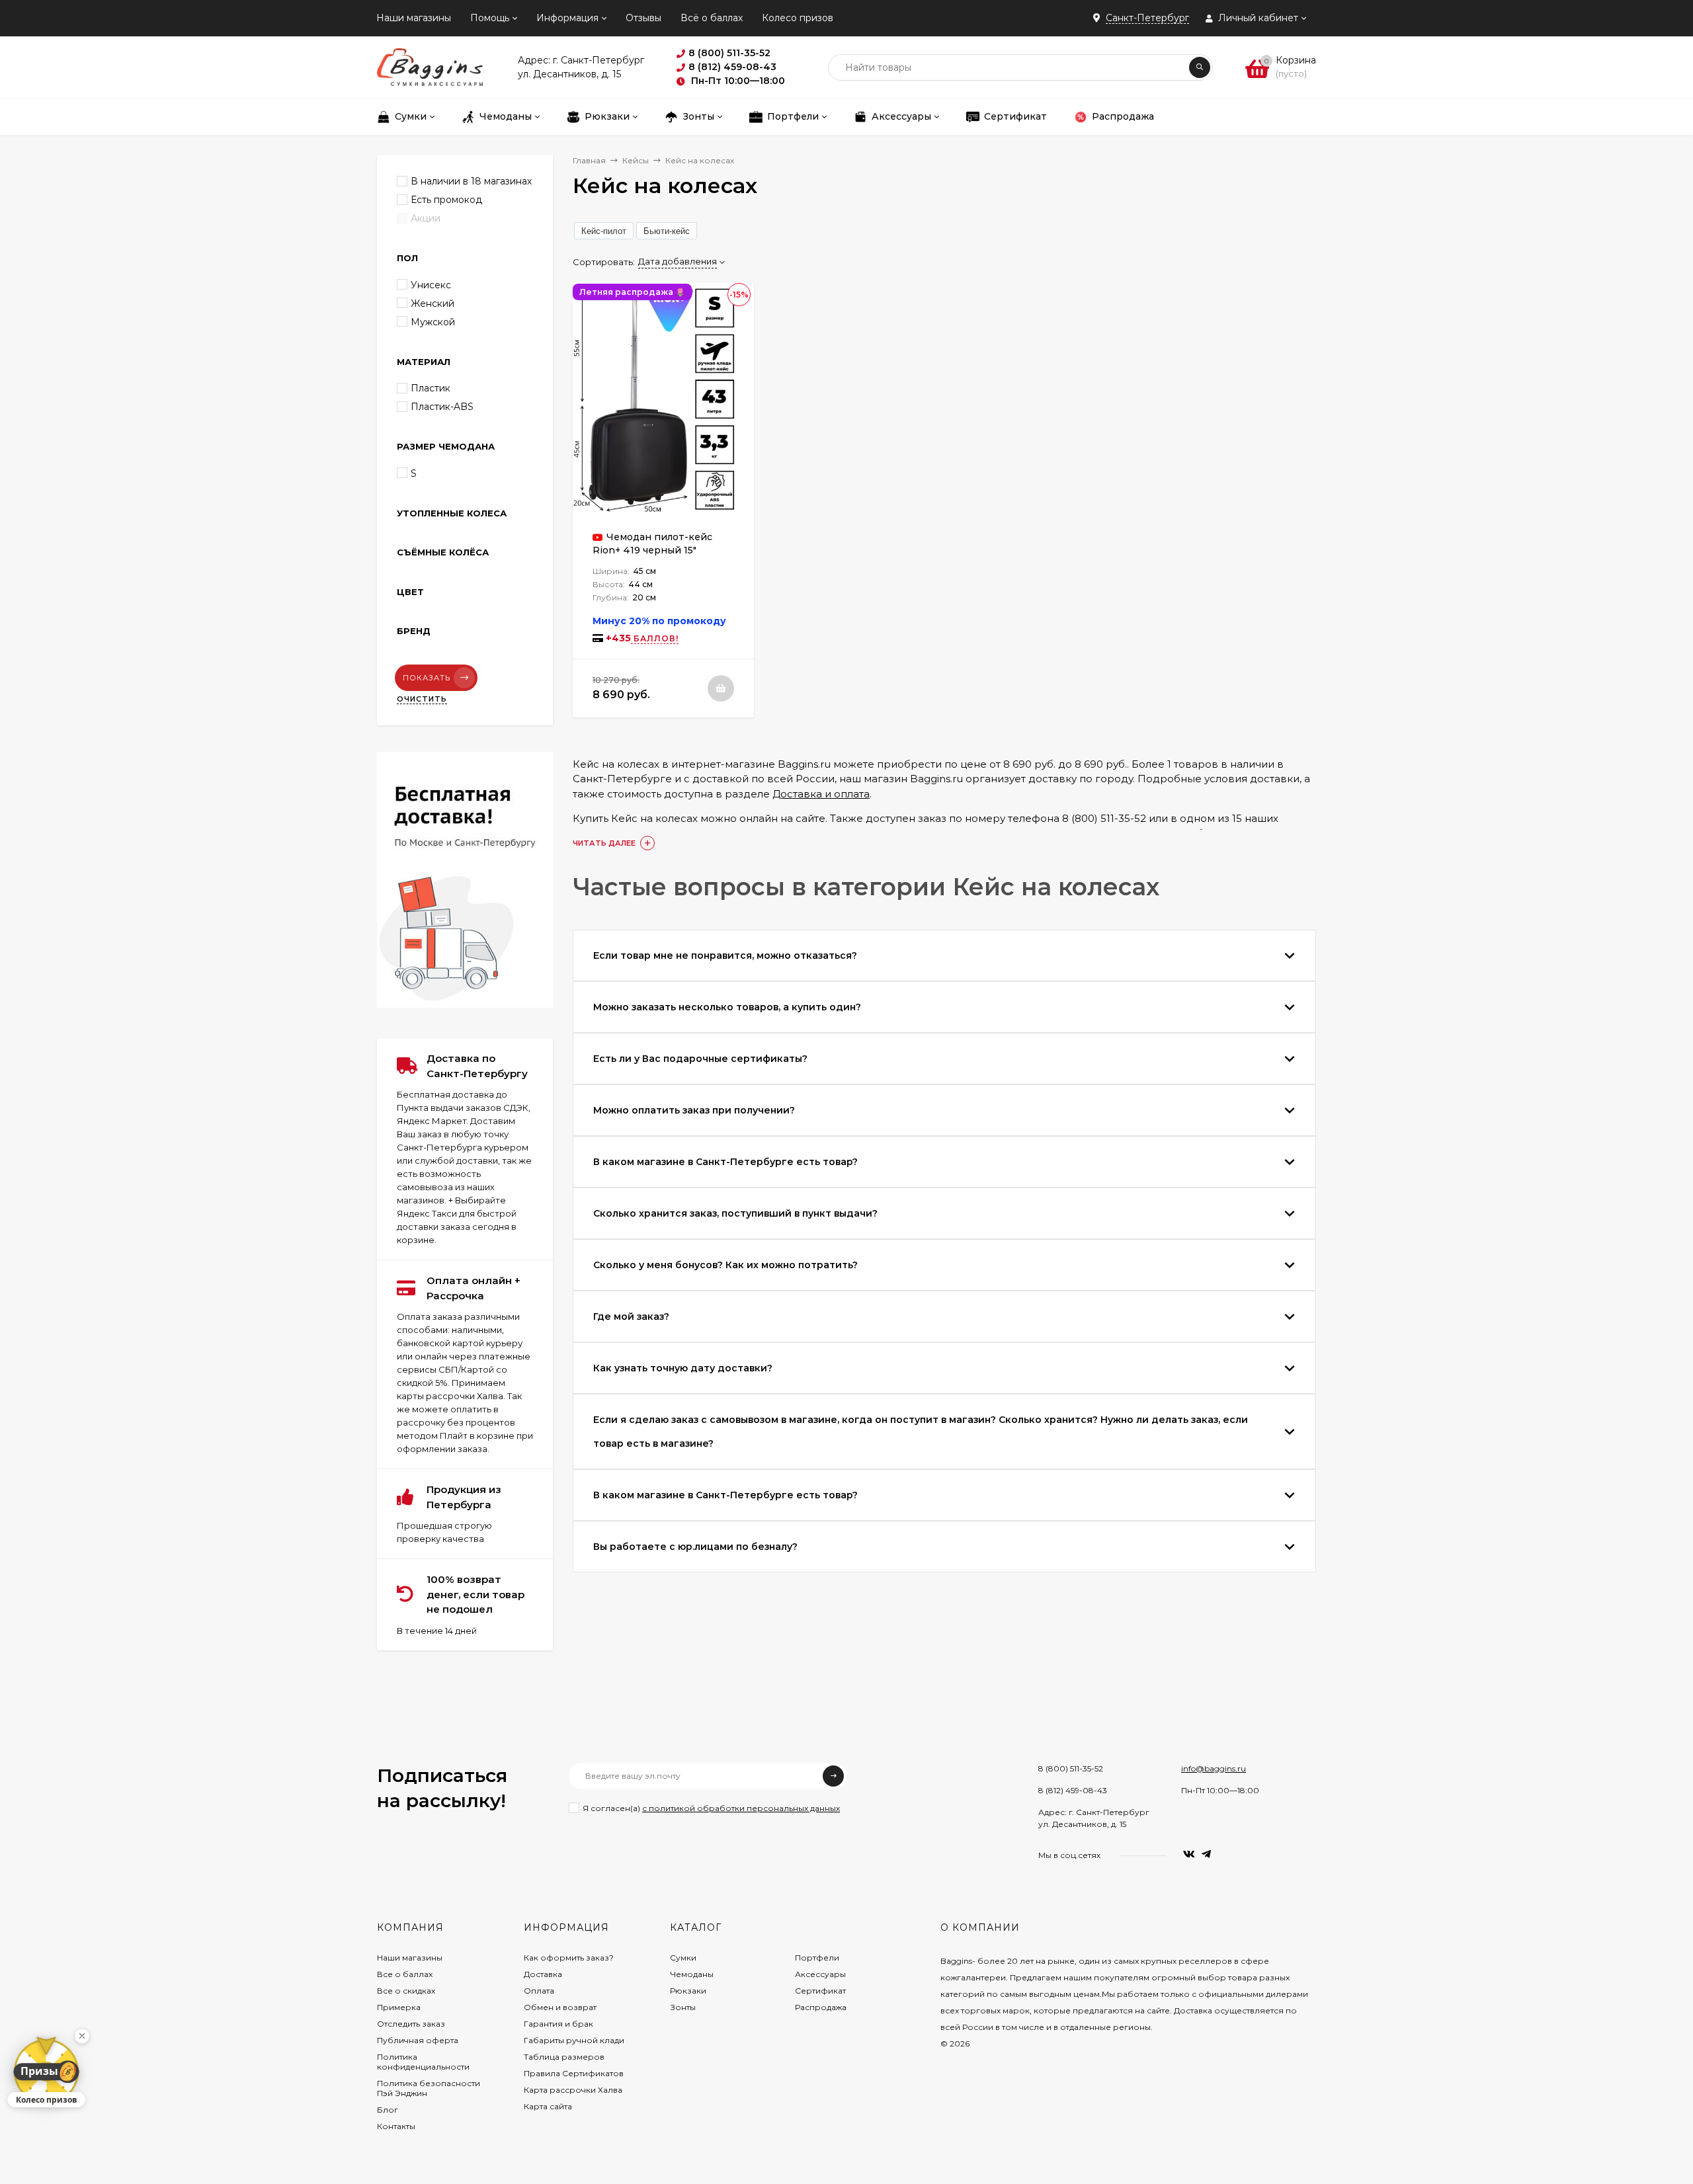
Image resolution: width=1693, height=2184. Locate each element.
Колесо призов (798, 18)
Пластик (431, 388)
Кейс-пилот (604, 231)
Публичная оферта (418, 2040)
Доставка (543, 1974)
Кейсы (636, 160)
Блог (388, 2110)
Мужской (433, 322)
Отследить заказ (411, 2024)
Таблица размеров (564, 2057)
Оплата (539, 1991)
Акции (426, 218)
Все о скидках (406, 1991)
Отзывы (643, 18)
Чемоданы (692, 1974)
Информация (567, 18)
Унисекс (431, 285)
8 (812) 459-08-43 (1073, 1790)
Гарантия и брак (558, 2024)
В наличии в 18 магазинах (471, 181)
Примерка (399, 2007)
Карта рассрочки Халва (573, 2090)
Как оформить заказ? (569, 1958)
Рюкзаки (688, 1991)
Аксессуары (820, 1974)
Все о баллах (405, 1974)
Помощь (490, 18)
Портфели (817, 1958)
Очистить (422, 699)
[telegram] (1206, 1854)
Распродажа (821, 2007)
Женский (433, 303)
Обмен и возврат (560, 2007)
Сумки (683, 1958)
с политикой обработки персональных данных (741, 1808)
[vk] (1189, 1854)
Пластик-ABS (442, 407)
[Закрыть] (82, 2036)
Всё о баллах (712, 18)
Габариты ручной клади (574, 2040)
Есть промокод (446, 200)
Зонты (683, 2007)
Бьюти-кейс (667, 231)
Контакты (396, 2126)
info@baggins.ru (1214, 1768)
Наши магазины (414, 18)
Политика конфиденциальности (423, 2062)
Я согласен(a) (711, 1808)
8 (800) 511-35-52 (1071, 1768)
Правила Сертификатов (574, 2073)
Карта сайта (548, 2106)
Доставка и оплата (821, 794)
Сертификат (820, 1991)
